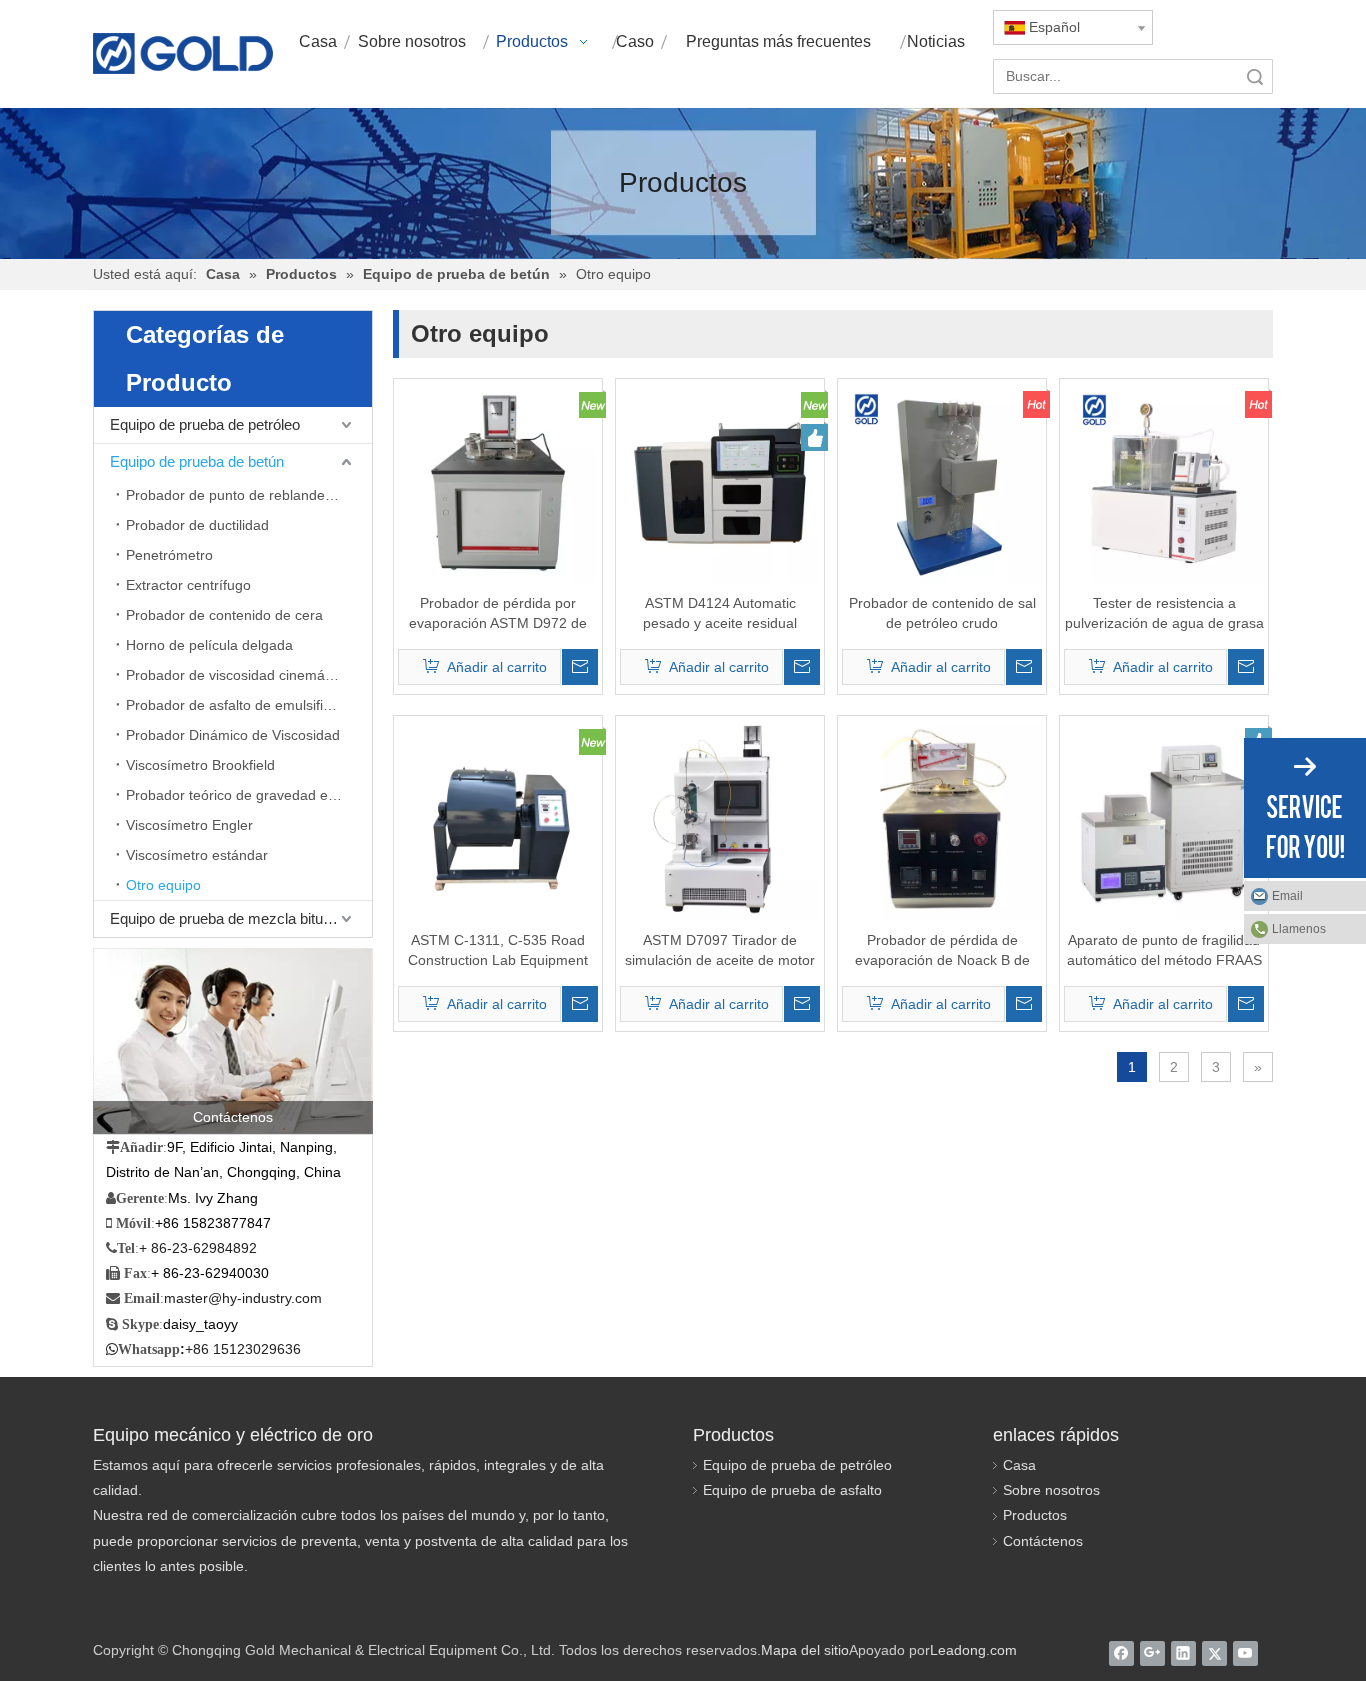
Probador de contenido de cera (224, 615)
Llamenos (1299, 929)
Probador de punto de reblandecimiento (249, 495)
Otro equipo (163, 885)
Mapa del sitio (805, 1650)
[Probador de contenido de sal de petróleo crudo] (942, 482)
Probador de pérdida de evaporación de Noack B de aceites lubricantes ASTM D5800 (942, 951)
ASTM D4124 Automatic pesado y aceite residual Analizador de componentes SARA (720, 614)
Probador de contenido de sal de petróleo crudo (942, 613)
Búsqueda (1255, 76)
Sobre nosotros (1051, 1490)
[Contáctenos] (233, 1041)
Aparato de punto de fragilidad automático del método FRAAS (1164, 950)
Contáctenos (1043, 1541)
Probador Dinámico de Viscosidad (233, 735)
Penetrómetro (169, 555)
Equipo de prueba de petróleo (205, 424)
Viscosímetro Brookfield (200, 765)
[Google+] (1152, 1653)
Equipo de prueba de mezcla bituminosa (240, 918)
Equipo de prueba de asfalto (792, 1490)
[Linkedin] (1183, 1653)
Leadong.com (973, 1650)
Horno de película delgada (209, 645)
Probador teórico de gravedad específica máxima (249, 795)
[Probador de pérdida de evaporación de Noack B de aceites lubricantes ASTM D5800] (942, 819)
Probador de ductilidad (197, 525)
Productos (1035, 1515)
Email (1287, 896)
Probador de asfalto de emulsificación (245, 705)
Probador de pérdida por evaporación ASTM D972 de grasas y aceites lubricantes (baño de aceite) (498, 614)
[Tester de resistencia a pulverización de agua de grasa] (1164, 482)
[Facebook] (1121, 1653)
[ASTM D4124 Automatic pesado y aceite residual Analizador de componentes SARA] (720, 482)
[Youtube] (1245, 1653)
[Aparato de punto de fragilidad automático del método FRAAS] (1164, 819)
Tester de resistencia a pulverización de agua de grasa (1164, 613)
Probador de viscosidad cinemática (236, 675)
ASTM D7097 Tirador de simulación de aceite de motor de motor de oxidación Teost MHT (720, 951)
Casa (1019, 1465)
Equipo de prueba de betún (197, 461)
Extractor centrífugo (188, 585)
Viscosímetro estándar (197, 855)
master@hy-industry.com (243, 1298)
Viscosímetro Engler (189, 825)
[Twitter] (1214, 1653)
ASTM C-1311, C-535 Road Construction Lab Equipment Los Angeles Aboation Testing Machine (498, 951)
